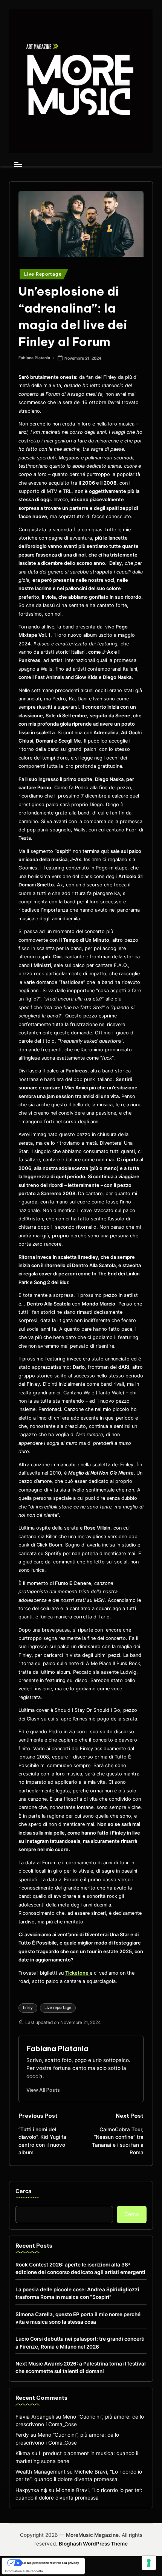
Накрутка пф (31, 2490)
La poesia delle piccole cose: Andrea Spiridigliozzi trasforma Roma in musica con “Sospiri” (77, 2293)
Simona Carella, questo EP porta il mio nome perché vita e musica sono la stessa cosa (78, 2318)
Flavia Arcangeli (35, 2417)
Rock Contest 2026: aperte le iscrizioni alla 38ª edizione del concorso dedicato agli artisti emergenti (80, 2268)
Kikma (23, 2453)
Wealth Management (40, 2472)
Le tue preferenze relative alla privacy (51, 2563)
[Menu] (18, 164)
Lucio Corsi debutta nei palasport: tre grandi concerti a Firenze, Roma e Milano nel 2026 (80, 2343)
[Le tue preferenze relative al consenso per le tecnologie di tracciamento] (149, 2563)
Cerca (23, 2191)
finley (28, 2008)
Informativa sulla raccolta (24, 2571)
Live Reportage (43, 274)
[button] (43, 2090)
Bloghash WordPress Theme (93, 2544)
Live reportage (58, 2008)
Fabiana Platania (57, 2048)
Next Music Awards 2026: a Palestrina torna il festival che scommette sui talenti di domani (81, 2367)
